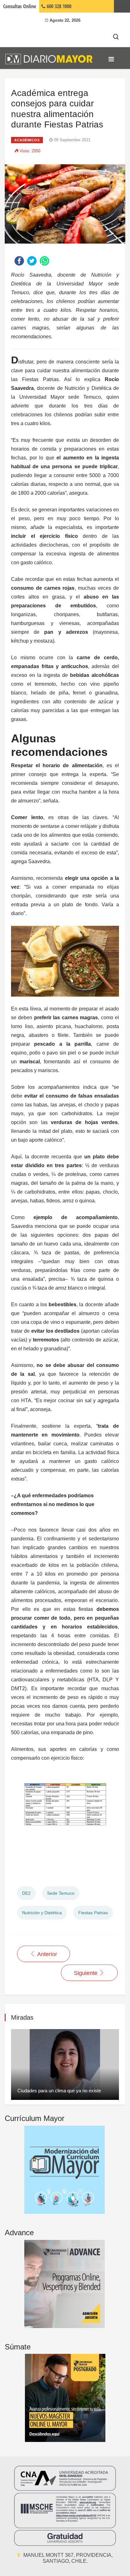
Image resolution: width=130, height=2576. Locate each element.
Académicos (27, 140)
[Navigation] (111, 59)
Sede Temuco (61, 1893)
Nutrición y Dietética (42, 1913)
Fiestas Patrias (93, 1913)
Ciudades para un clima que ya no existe (59, 2091)
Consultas (20, 6)
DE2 (26, 1893)
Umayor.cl (122, 6)
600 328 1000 (58, 6)
